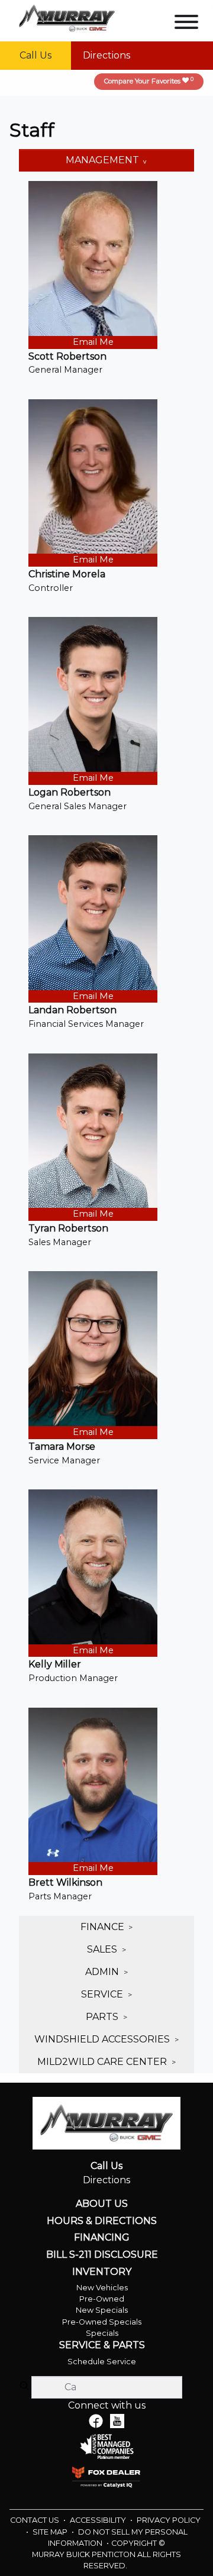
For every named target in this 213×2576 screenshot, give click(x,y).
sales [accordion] (103, 1949)
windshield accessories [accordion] (103, 2039)
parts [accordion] (103, 2017)
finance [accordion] (104, 1927)
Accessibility (99, 2520)
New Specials (102, 2310)
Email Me (93, 342)
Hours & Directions (102, 2221)
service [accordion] (103, 1994)
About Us (102, 2204)
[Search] (24, 2387)
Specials (102, 2333)
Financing (102, 2238)
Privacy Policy (169, 2520)
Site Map (51, 2532)
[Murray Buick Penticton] (67, 17)
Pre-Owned (102, 2299)
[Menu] (186, 24)
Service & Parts (102, 2345)
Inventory (102, 2272)
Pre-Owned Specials (102, 2322)
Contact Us (35, 2520)
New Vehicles (102, 2288)
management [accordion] (104, 160)
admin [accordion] (103, 1972)
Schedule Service (102, 2362)
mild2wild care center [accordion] (103, 2062)
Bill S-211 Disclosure (102, 2255)
